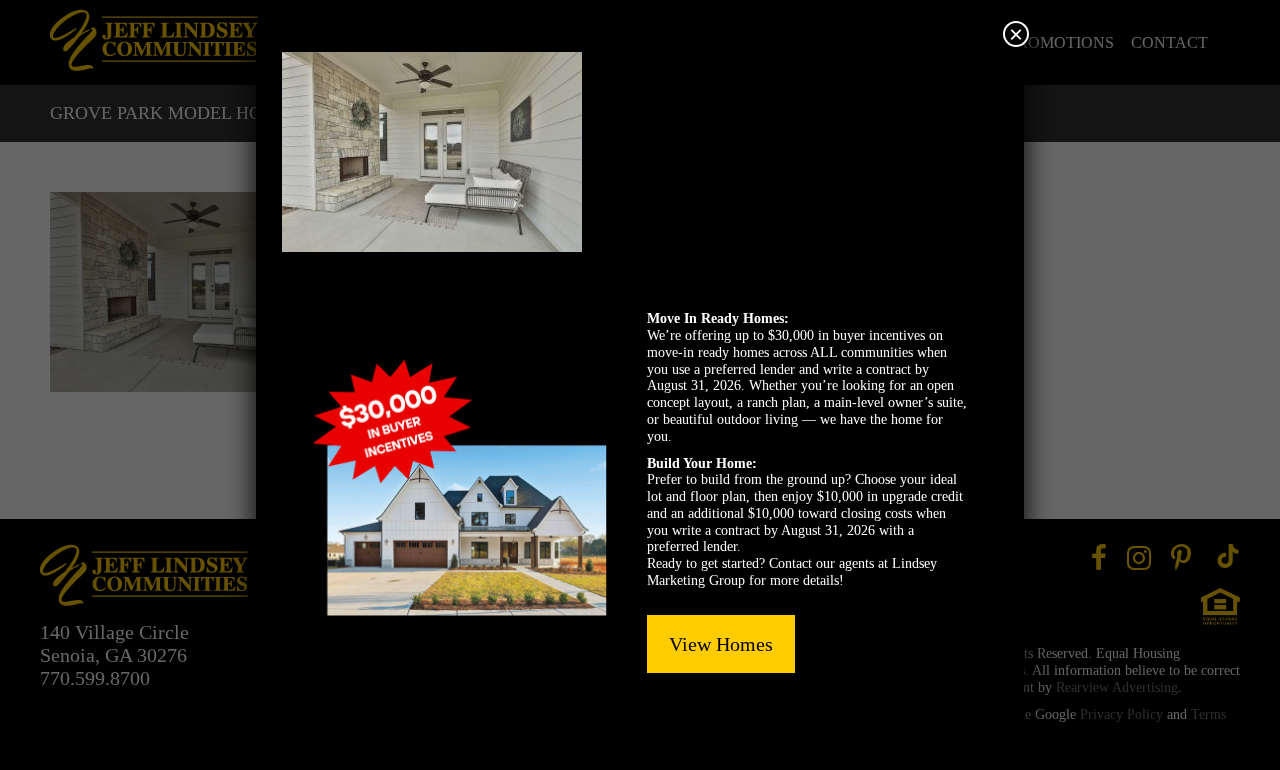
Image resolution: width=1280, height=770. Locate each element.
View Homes (721, 644)
